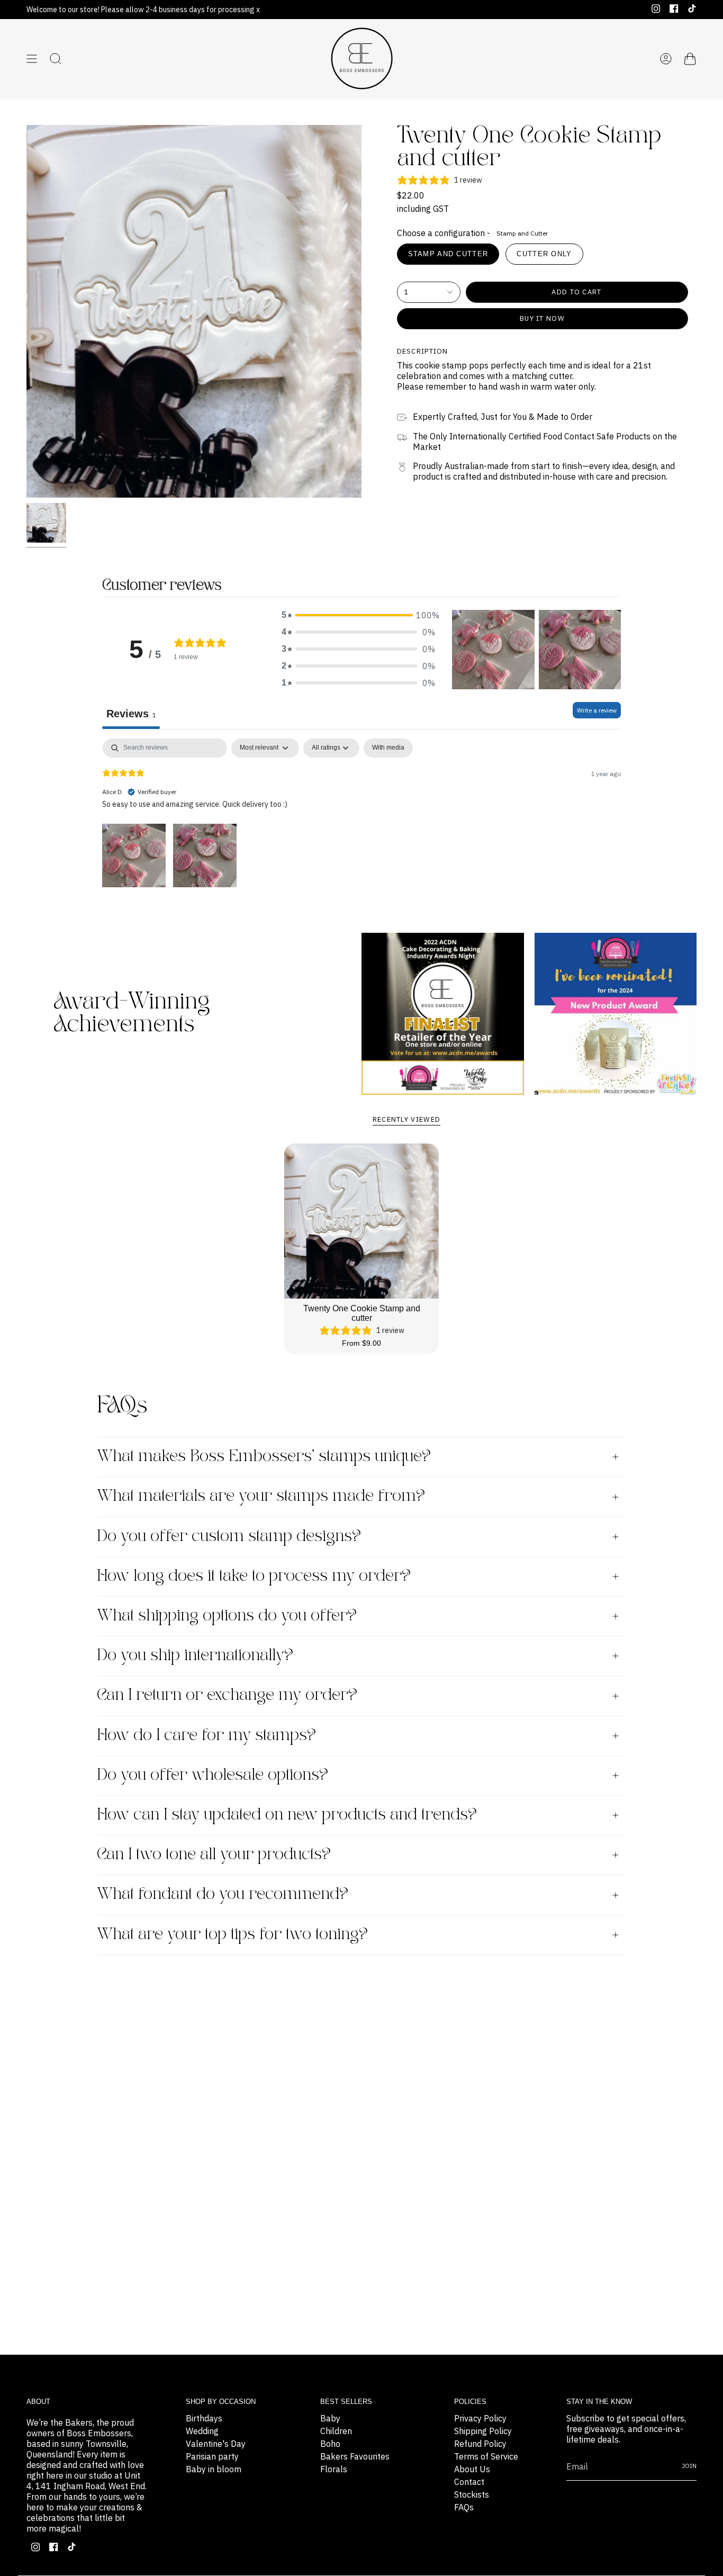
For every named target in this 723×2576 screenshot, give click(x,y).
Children (336, 2431)
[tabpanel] (361, 814)
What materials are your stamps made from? (261, 1496)
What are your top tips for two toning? (232, 1935)
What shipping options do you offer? (227, 1616)
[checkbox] (388, 748)
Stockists (472, 2494)
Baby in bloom (214, 2469)
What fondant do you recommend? (223, 1894)
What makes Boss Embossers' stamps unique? (264, 1457)
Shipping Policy (483, 2431)
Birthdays (204, 2418)
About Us (472, 2469)
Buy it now (542, 318)
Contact (469, 2482)
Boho (330, 2444)
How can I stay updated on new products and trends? (287, 1815)
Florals (334, 2469)
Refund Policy (480, 2444)
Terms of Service (486, 2456)
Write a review (597, 710)
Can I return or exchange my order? (227, 1695)
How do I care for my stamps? (206, 1736)
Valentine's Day (216, 2444)
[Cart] (690, 59)
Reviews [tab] (131, 714)
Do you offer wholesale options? (213, 1775)
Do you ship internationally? (195, 1656)
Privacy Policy (480, 2418)
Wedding (202, 2431)
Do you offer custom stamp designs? (229, 1537)
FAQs (464, 2507)
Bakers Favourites (355, 2456)
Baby (330, 2418)
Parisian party (212, 2456)
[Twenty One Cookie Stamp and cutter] (362, 1221)
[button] (358, 615)
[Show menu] (32, 59)
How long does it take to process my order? (254, 1576)
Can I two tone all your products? (214, 1855)
